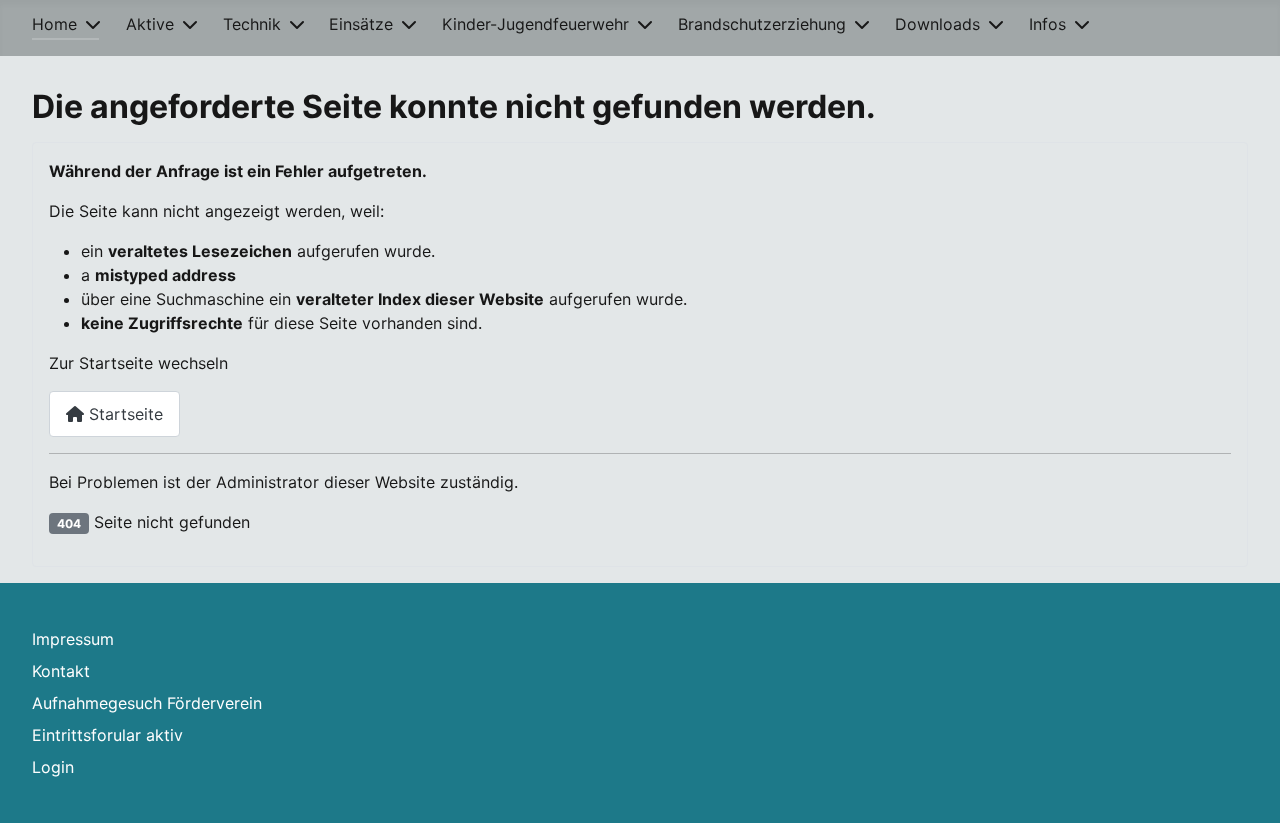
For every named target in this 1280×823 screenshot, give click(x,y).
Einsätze (361, 24)
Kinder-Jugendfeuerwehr (535, 24)
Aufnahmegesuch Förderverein (147, 703)
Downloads (937, 24)
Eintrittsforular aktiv (107, 735)
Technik (252, 24)
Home (54, 24)
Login (53, 767)
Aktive (150, 24)
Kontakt (61, 671)
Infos (1047, 24)
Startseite (123, 414)
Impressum (73, 639)
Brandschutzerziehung (762, 24)
